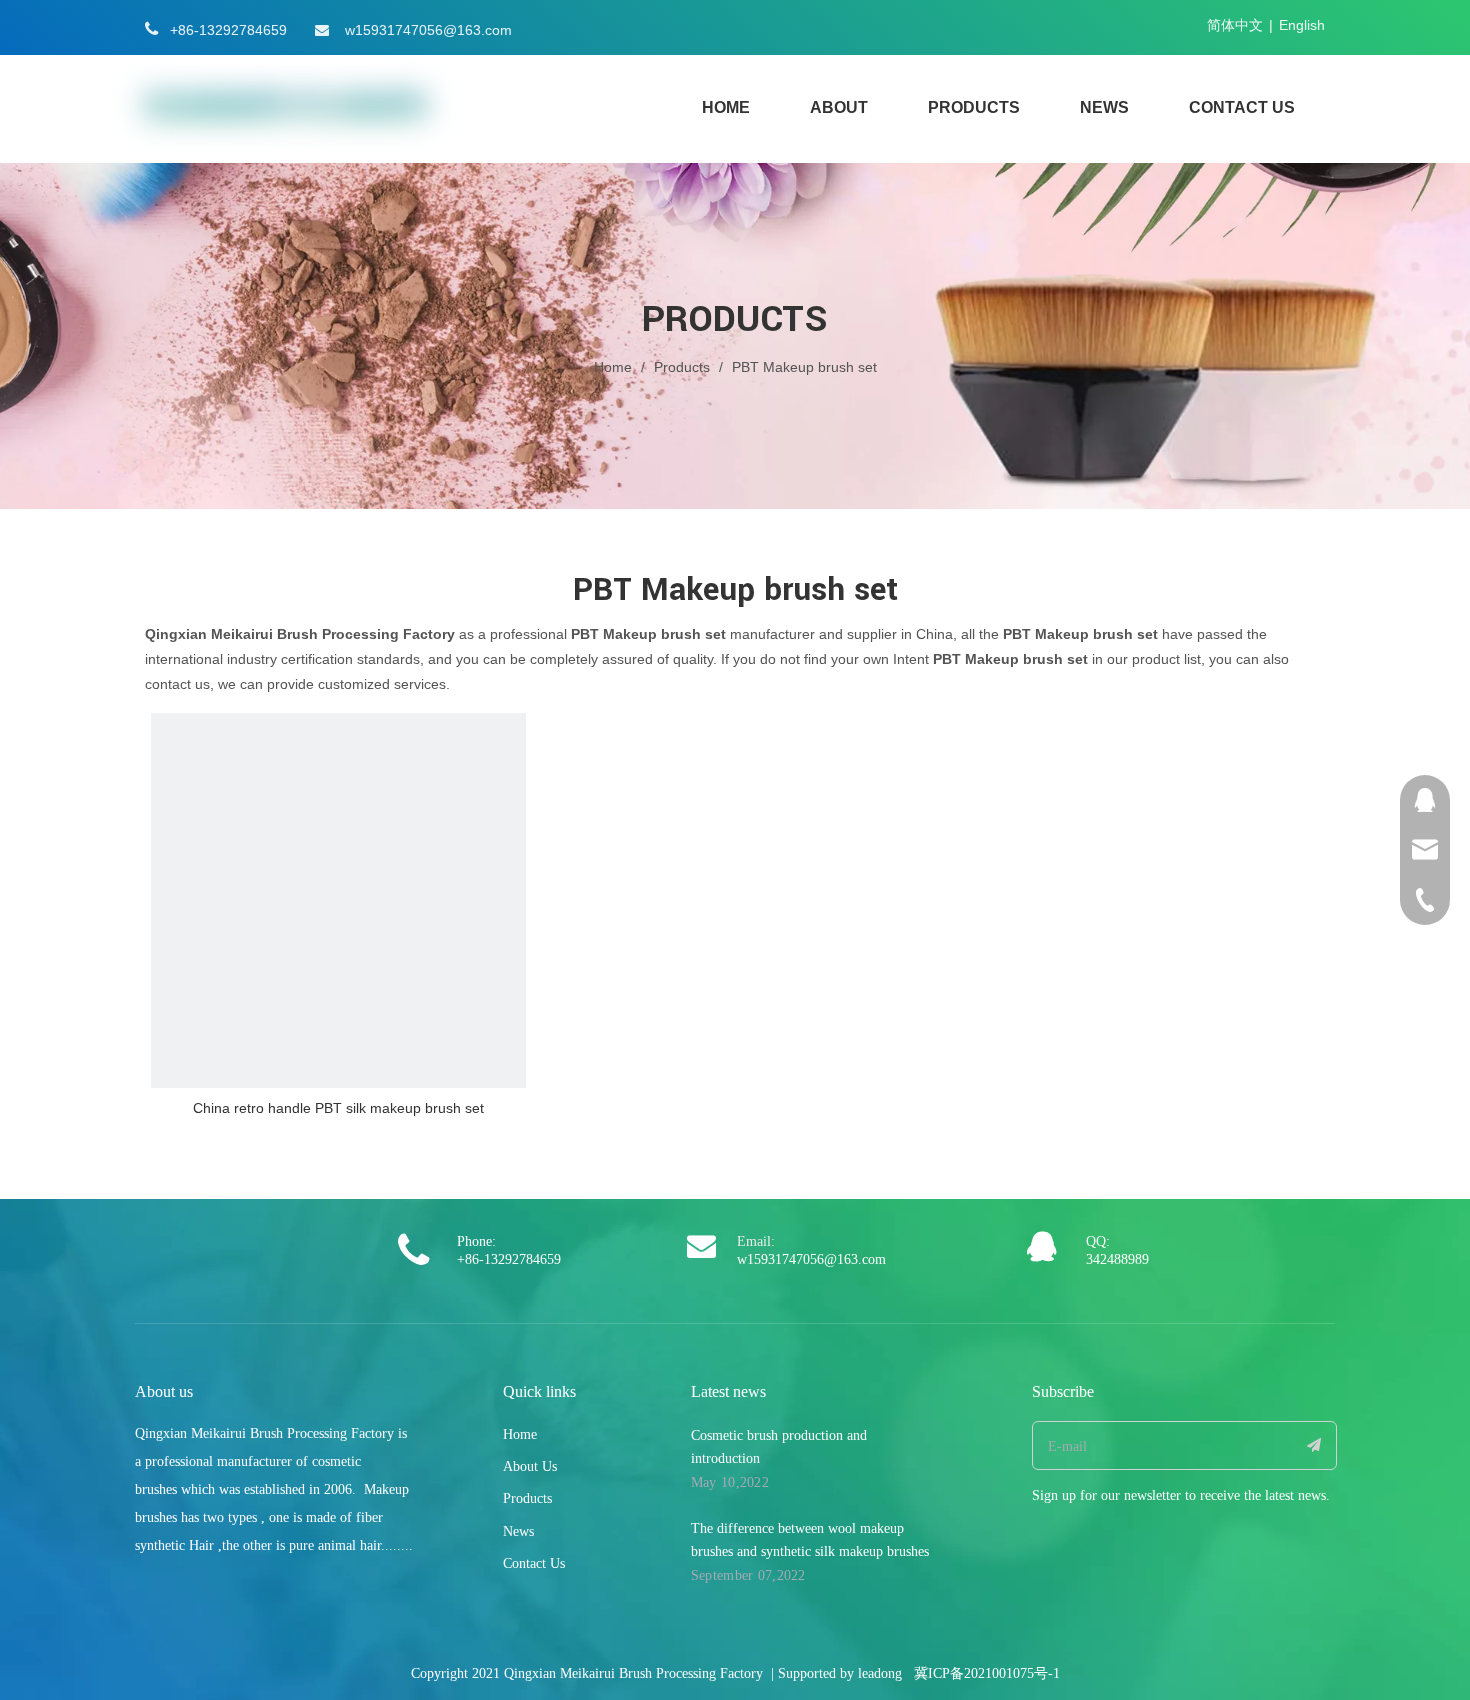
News (518, 1531)
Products (527, 1498)
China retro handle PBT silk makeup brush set (338, 1108)
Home (520, 1434)
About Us (530, 1466)
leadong (880, 1673)
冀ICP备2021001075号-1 (987, 1673)
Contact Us (534, 1563)
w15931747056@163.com (428, 30)
